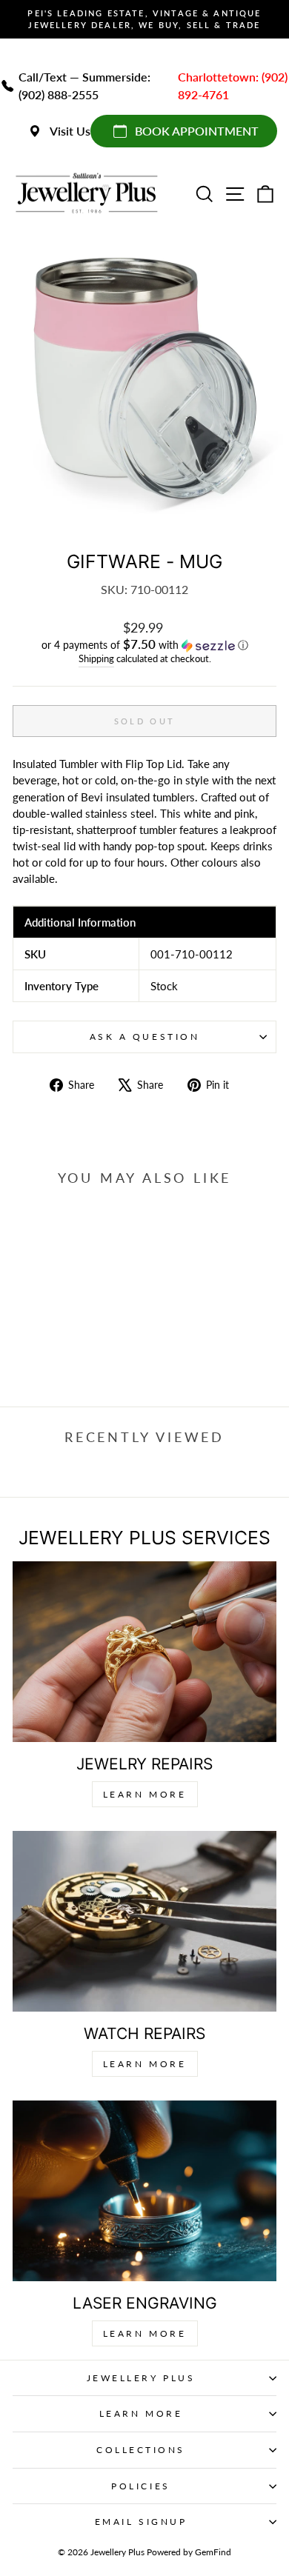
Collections (141, 2450)
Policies (140, 2486)
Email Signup (141, 2522)
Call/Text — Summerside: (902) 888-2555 (84, 86)
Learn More (145, 1794)
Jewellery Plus (141, 2378)
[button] (144, 645)
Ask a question (144, 1037)
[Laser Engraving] (144, 2191)
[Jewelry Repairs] (144, 1652)
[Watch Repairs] (144, 1922)
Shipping (96, 659)
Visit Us (70, 131)
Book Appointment (197, 131)
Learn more (145, 2333)
